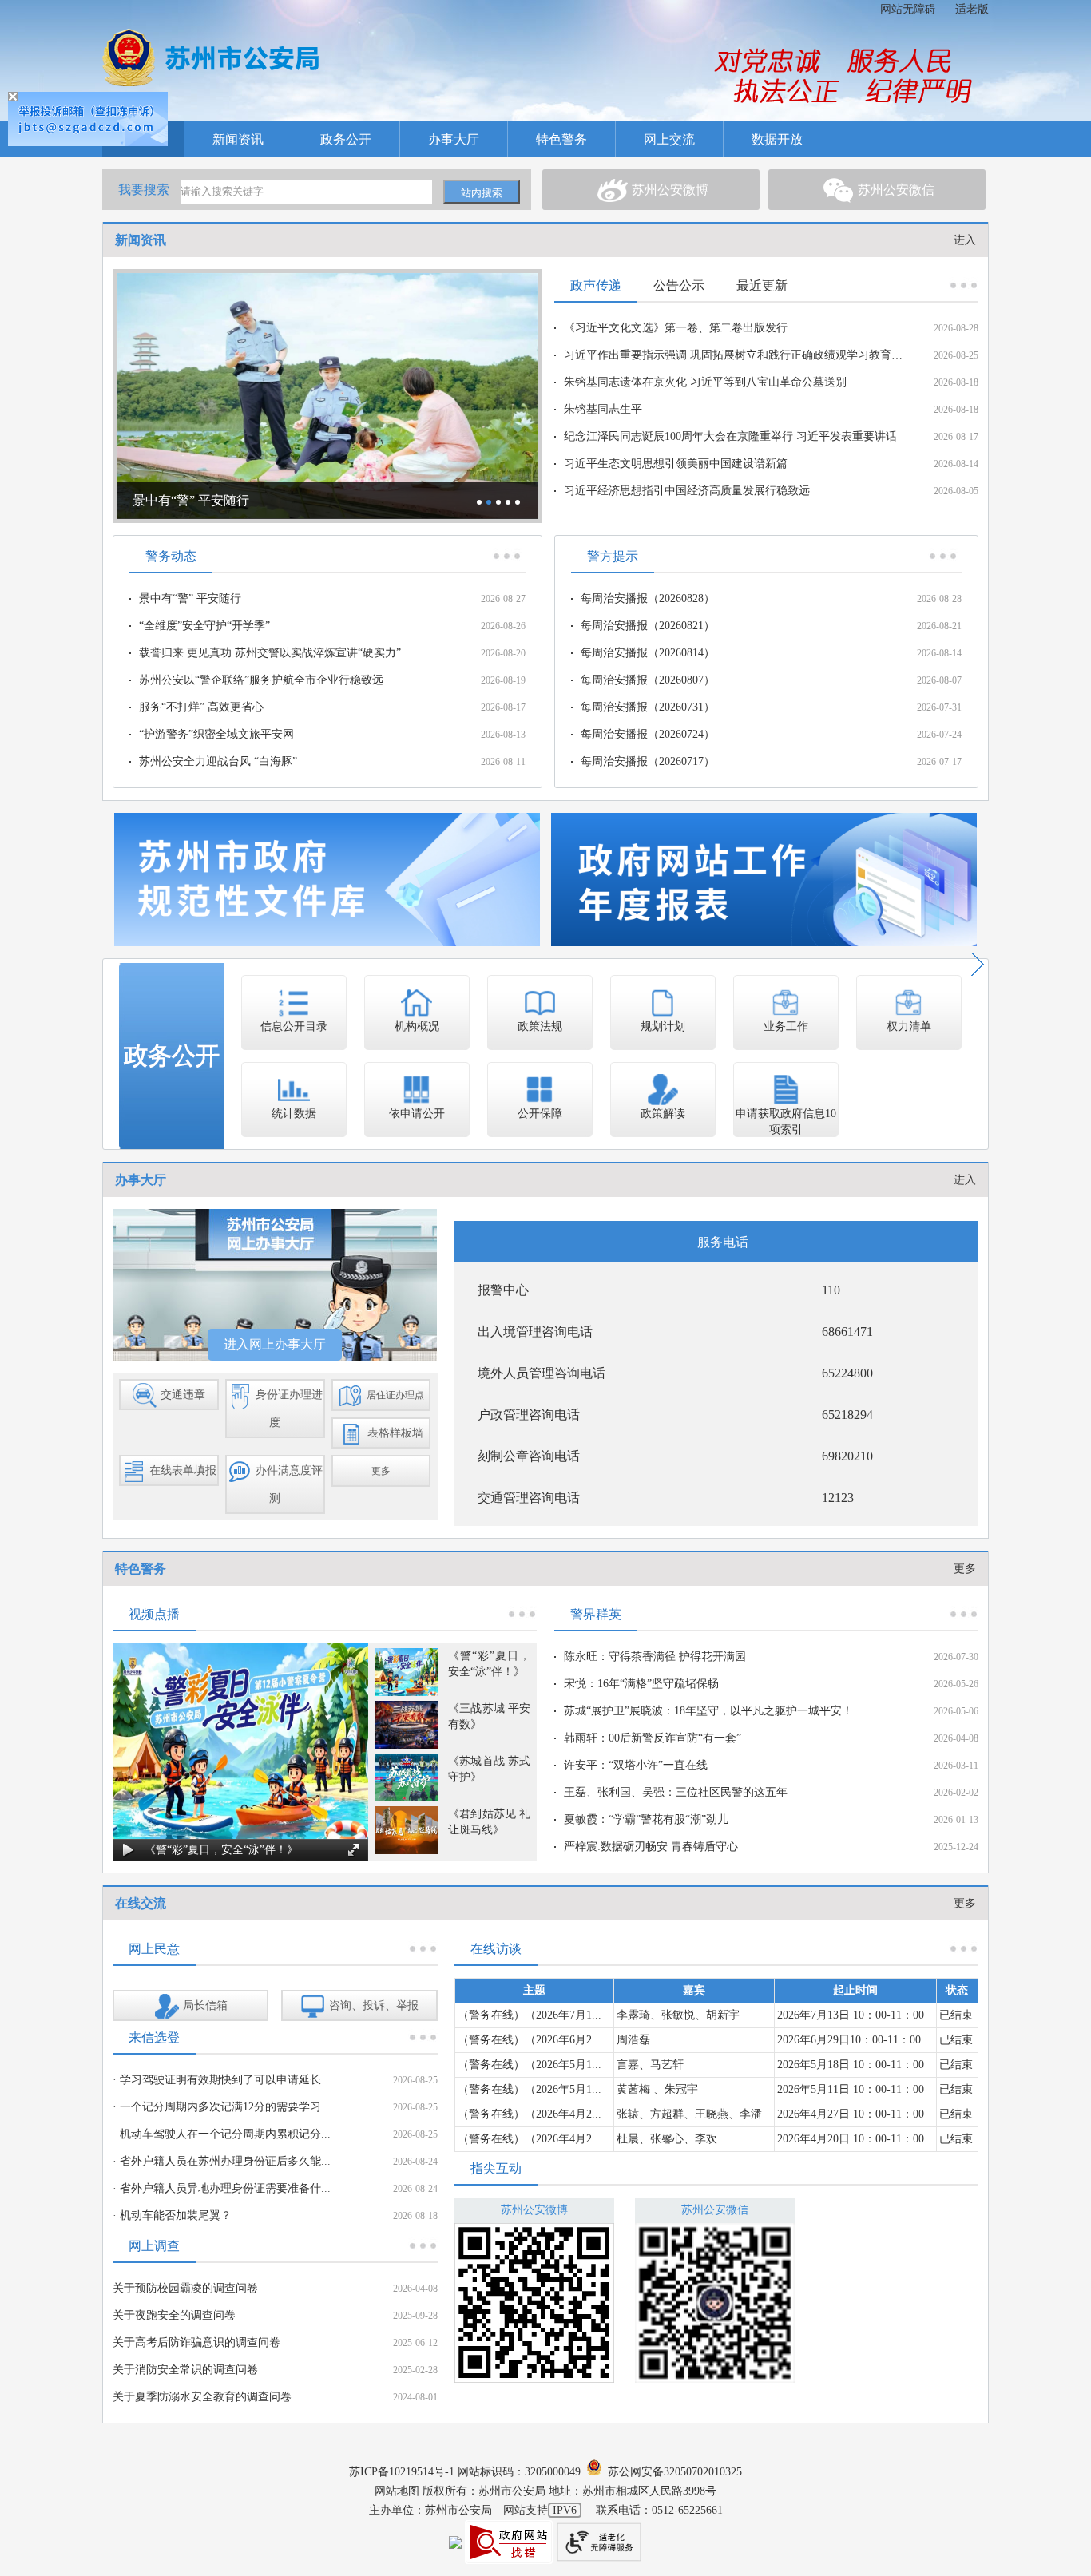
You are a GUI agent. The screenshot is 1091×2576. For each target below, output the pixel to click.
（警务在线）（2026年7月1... (530, 2015)
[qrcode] (534, 2303)
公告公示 (679, 285)
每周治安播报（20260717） (648, 761)
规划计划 (663, 1026)
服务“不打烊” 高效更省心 (201, 707)
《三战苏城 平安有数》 (489, 1716)
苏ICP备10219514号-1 (402, 2472)
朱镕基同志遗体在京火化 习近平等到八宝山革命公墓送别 (705, 382)
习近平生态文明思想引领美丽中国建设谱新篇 (676, 464)
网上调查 (154, 2246)
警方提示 (613, 556)
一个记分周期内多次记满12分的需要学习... (225, 2107)
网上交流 (669, 139)
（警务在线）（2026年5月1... (530, 2065)
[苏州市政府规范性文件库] (327, 879)
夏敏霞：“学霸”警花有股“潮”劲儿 (646, 1819)
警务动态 (171, 556)
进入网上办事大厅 (275, 1344)
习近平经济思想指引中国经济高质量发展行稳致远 (687, 491)
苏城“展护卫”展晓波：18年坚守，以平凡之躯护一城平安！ (708, 1711)
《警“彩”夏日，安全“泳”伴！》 (489, 1664)
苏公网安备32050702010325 (672, 2472)
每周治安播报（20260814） (648, 653)
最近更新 (762, 285)
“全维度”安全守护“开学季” (204, 626)
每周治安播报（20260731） (648, 707)
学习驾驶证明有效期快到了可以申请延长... (225, 2080)
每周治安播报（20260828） (648, 598)
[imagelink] (211, 57)
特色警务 (561, 139)
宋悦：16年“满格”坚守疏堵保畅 (641, 1684)
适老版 (972, 9)
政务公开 (346, 139)
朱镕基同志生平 (603, 409)
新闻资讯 (238, 139)
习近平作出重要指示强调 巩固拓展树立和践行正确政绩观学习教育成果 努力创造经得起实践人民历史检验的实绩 (735, 355)
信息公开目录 (294, 1026)
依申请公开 (417, 1114)
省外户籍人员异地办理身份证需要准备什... (225, 2188)
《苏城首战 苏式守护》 (489, 1769)
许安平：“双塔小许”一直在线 (636, 1765)
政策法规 (540, 1026)
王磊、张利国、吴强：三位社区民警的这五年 (676, 1792)
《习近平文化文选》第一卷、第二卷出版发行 (676, 328)
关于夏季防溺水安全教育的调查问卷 (202, 2397)
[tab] (651, 190)
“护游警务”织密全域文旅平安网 (216, 734)
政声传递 (596, 285)
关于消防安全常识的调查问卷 (185, 2370)
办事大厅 (454, 139)
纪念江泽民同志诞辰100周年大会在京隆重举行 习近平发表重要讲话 (730, 436)
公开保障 (540, 1114)
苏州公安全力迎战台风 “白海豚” (218, 761)
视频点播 (154, 1614)
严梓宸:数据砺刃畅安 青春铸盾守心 (651, 1847)
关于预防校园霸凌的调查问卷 (185, 2288)
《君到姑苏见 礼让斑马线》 (489, 1822)
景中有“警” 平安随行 (190, 598)
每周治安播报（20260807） (648, 680)
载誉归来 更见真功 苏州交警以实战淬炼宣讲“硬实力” (270, 653)
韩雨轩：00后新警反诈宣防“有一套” (653, 1738)
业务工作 (786, 1026)
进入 (965, 240)
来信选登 (154, 2037)
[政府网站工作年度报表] (764, 879)
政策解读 (663, 1114)
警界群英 (596, 1614)
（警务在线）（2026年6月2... (530, 2040)
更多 (965, 1569)
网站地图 (397, 2491)
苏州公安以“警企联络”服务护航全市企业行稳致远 (261, 680)
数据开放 (777, 139)
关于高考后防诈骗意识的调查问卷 (196, 2342)
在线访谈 (496, 1949)
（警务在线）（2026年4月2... (530, 2114)
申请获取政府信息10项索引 (786, 1122)
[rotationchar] (327, 396)
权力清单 (909, 1026)
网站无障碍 (908, 9)
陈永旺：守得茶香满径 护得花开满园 (655, 1657)
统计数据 (294, 1114)
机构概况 (417, 1026)
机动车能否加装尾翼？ (176, 2215)
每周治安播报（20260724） (648, 734)
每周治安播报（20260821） (648, 626)
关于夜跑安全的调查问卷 (174, 2315)
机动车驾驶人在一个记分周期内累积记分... (225, 2134)
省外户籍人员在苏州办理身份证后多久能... (225, 2161)
